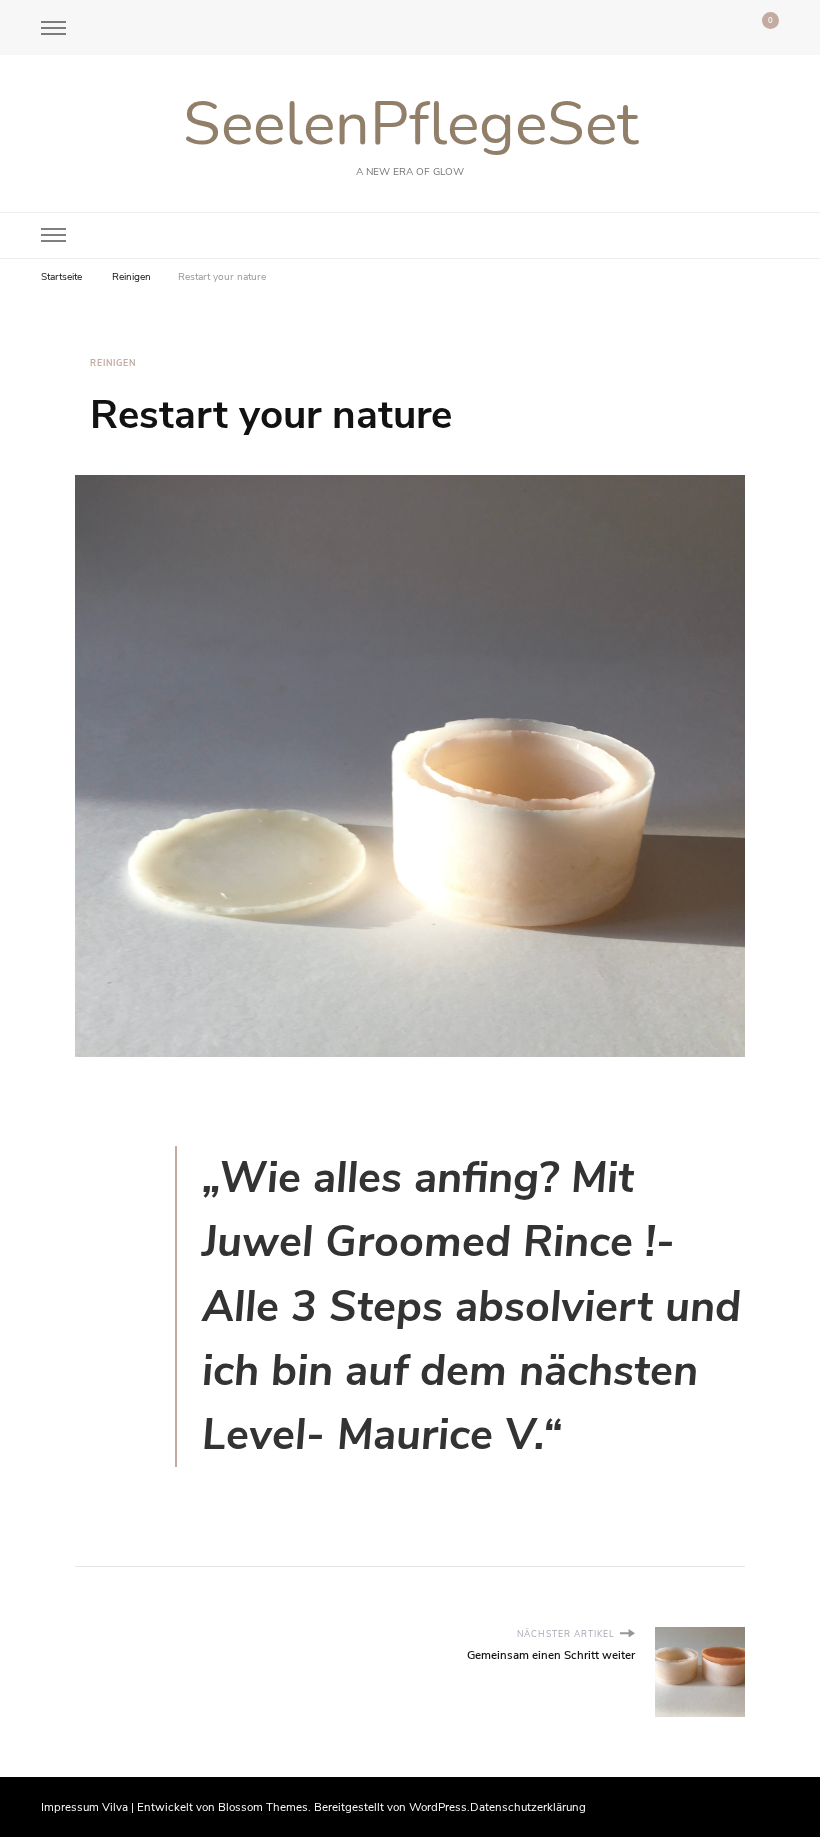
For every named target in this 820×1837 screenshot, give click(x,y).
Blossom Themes (263, 1807)
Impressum (70, 1807)
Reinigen (113, 363)
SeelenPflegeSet (410, 124)
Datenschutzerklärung (528, 1807)
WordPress (438, 1807)
